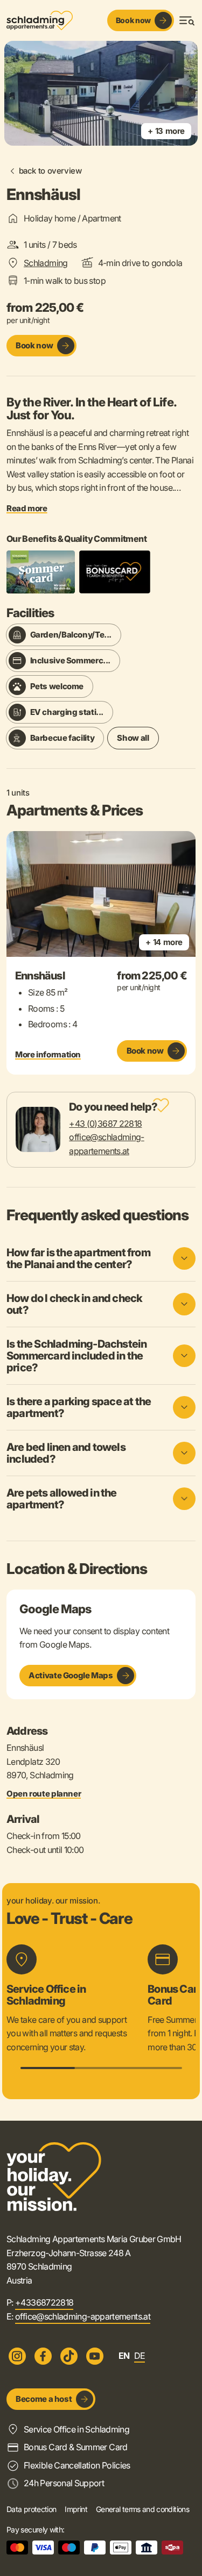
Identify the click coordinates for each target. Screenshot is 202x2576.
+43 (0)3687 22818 (105, 1124)
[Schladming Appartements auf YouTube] (95, 2356)
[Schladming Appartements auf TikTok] (69, 2356)
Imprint (76, 2509)
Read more (27, 509)
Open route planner (44, 1794)
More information (48, 1055)
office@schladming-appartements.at (83, 2316)
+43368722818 (44, 2302)
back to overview (50, 171)
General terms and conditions (142, 2509)
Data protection (31, 2509)
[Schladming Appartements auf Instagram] (17, 2356)
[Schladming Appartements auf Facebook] (43, 2356)
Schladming (46, 263)
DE (140, 2356)
